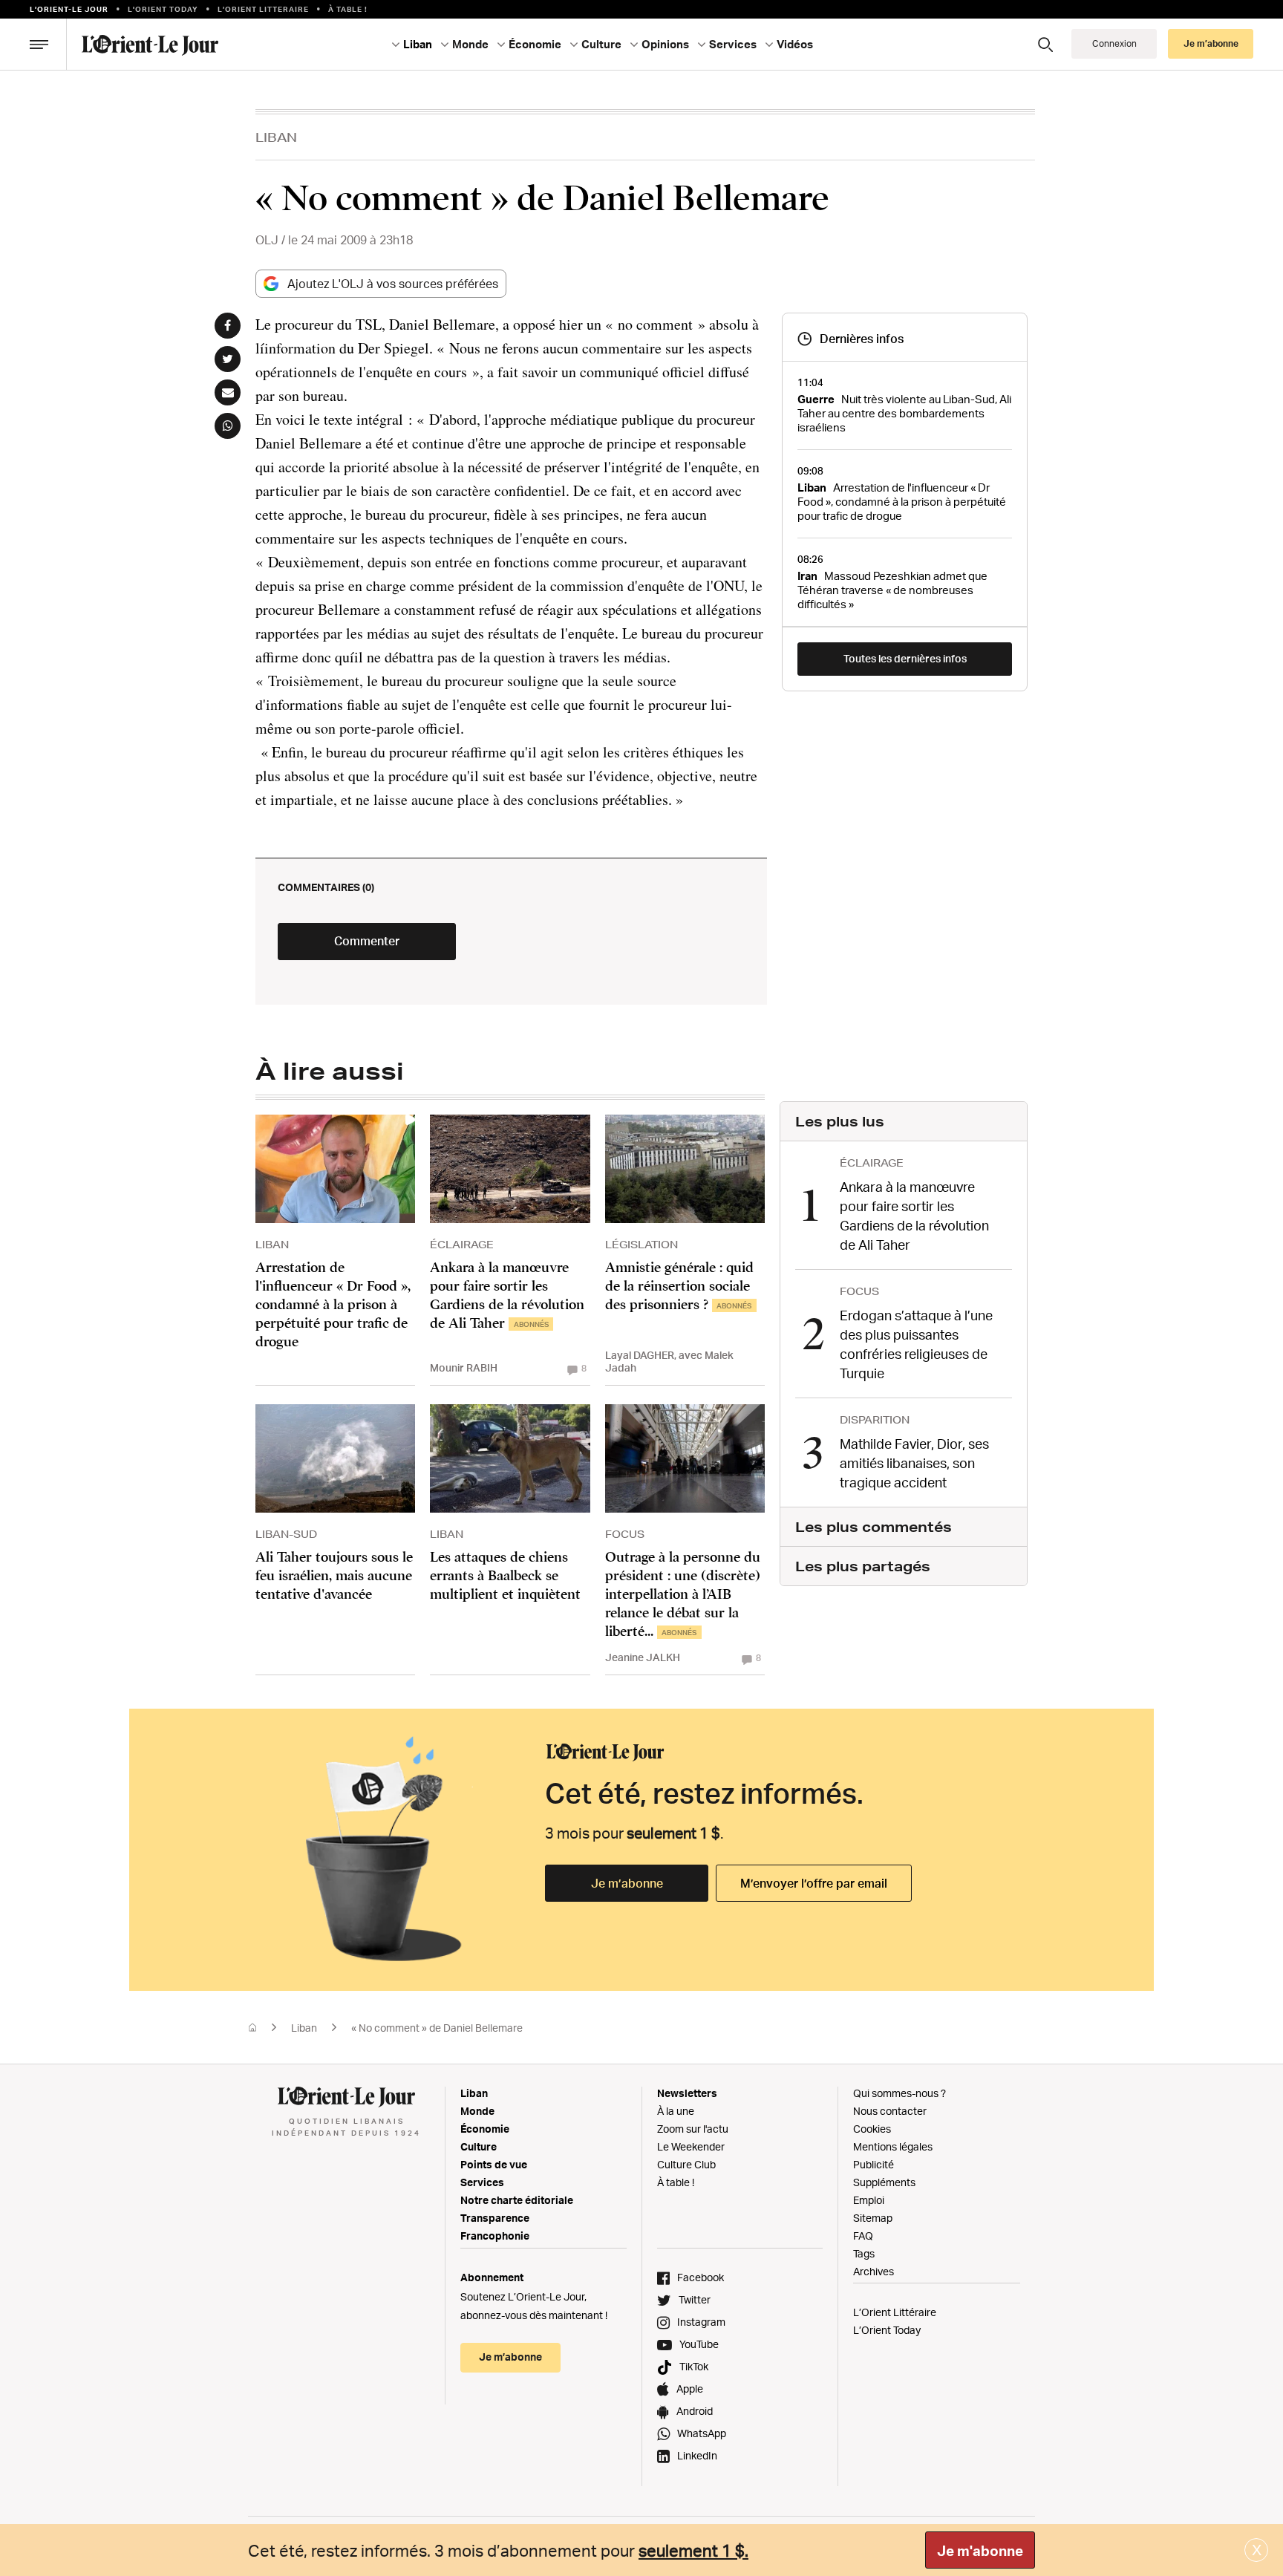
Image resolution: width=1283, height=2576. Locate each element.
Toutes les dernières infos (905, 658)
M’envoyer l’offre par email (814, 1883)
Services (482, 2182)
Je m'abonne (980, 2551)
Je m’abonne (627, 1883)
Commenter (367, 941)
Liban (276, 137)
